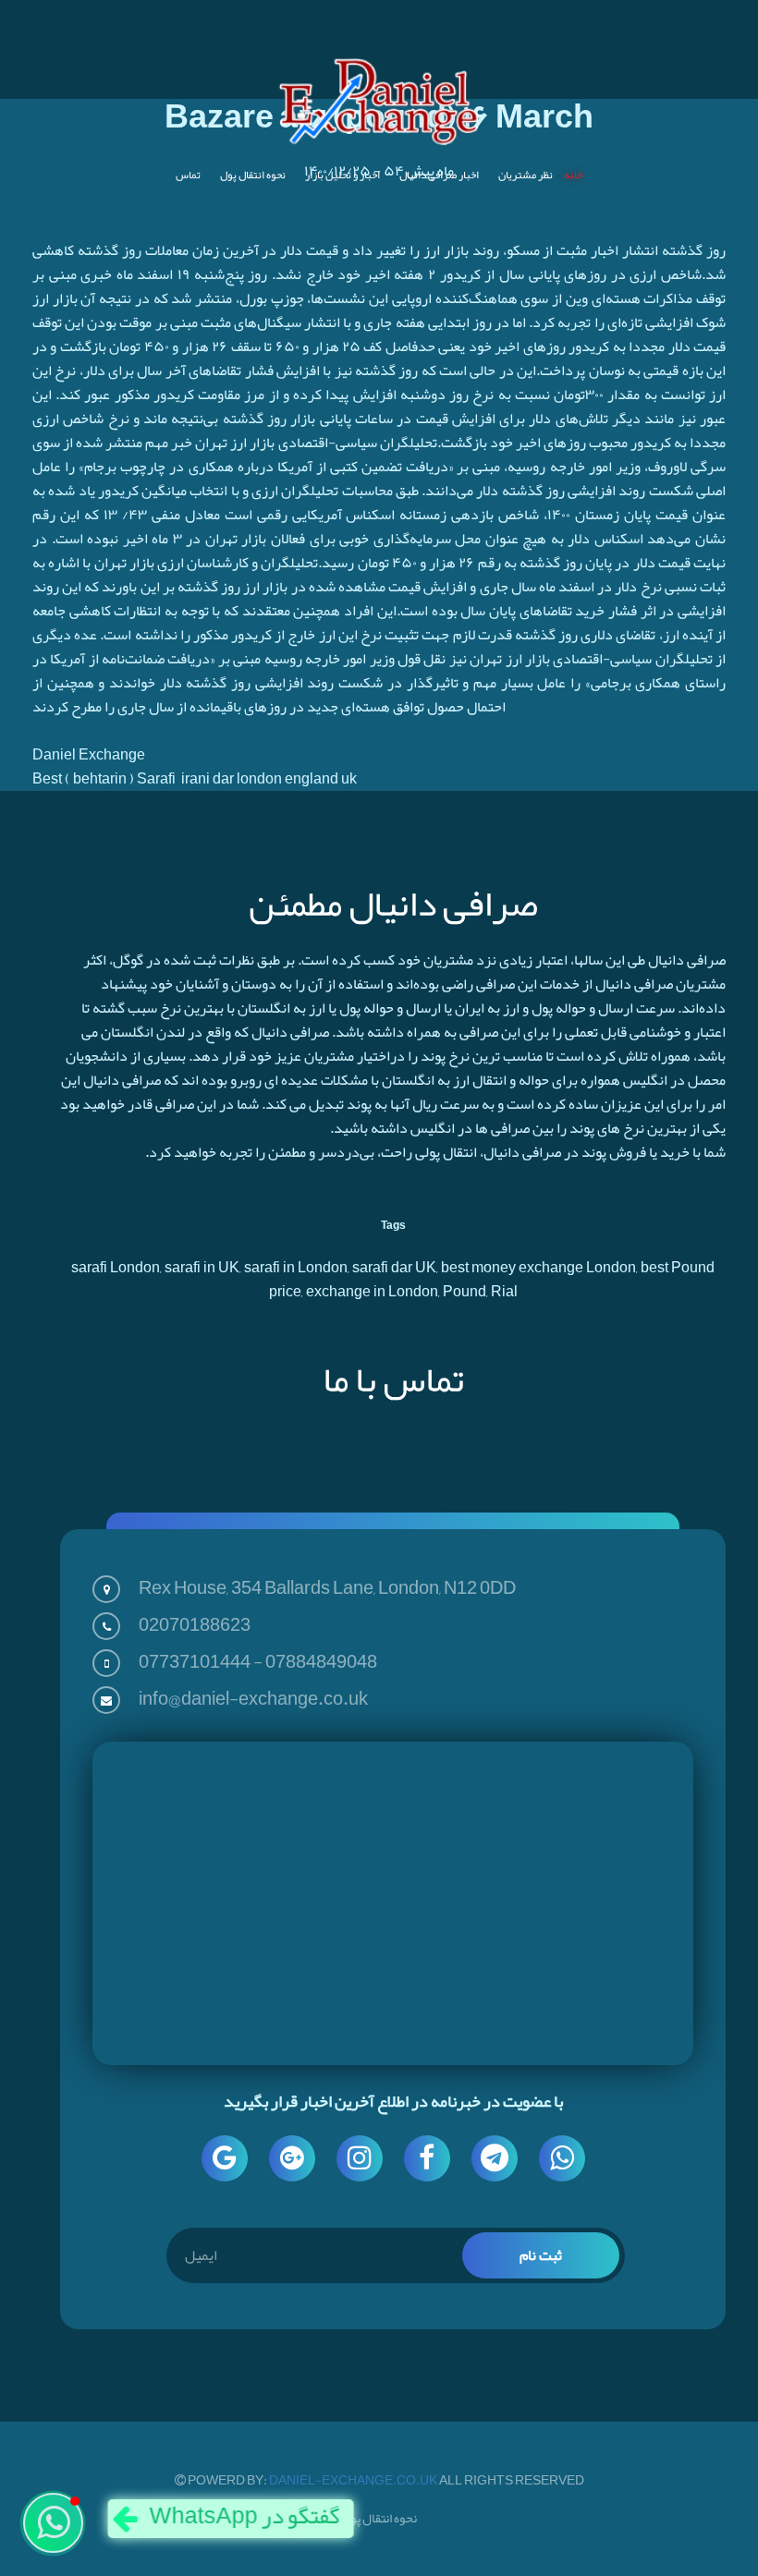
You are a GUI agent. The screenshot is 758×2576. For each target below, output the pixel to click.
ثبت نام (541, 2255)
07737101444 (195, 1661)
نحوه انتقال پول (253, 175)
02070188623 (195, 1624)
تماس (188, 175)
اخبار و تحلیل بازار (342, 175)
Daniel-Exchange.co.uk (354, 2480)
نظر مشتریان (526, 175)
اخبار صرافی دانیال (439, 175)
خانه (573, 175)
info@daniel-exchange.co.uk (253, 1698)
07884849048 (321, 1661)
